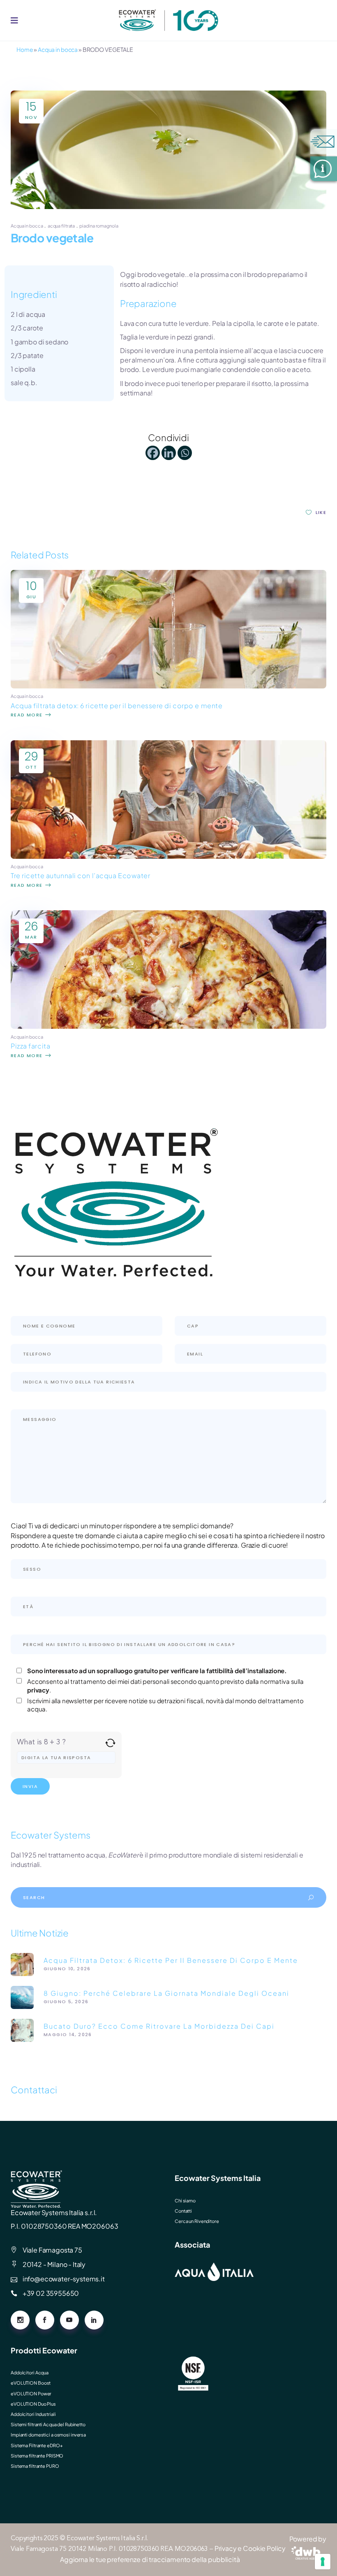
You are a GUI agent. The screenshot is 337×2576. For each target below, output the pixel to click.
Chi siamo (185, 2201)
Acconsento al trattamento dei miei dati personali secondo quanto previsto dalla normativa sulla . (165, 1686)
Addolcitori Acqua (30, 2373)
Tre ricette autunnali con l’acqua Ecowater (81, 875)
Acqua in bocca (58, 49)
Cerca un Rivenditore (197, 2221)
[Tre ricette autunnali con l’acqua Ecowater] (168, 856)
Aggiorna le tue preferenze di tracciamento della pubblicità (150, 2559)
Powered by (308, 2539)
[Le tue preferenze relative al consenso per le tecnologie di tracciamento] (323, 2562)
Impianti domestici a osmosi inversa (48, 2435)
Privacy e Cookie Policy (250, 2548)
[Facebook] (153, 453)
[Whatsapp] (185, 453)
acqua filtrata (61, 226)
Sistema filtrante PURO (35, 2466)
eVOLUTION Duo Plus (33, 2404)
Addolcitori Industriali (33, 2414)
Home (25, 49)
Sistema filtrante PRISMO (37, 2456)
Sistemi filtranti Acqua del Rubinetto (48, 2424)
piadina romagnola (99, 226)
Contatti (183, 2211)
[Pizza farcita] (168, 1026)
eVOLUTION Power (31, 2393)
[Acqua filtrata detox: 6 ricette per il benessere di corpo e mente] (168, 686)
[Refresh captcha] (110, 1743)
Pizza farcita (30, 1046)
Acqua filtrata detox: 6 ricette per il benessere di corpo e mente (117, 706)
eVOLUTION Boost (31, 2383)
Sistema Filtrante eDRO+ (37, 2445)
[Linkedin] (169, 453)
